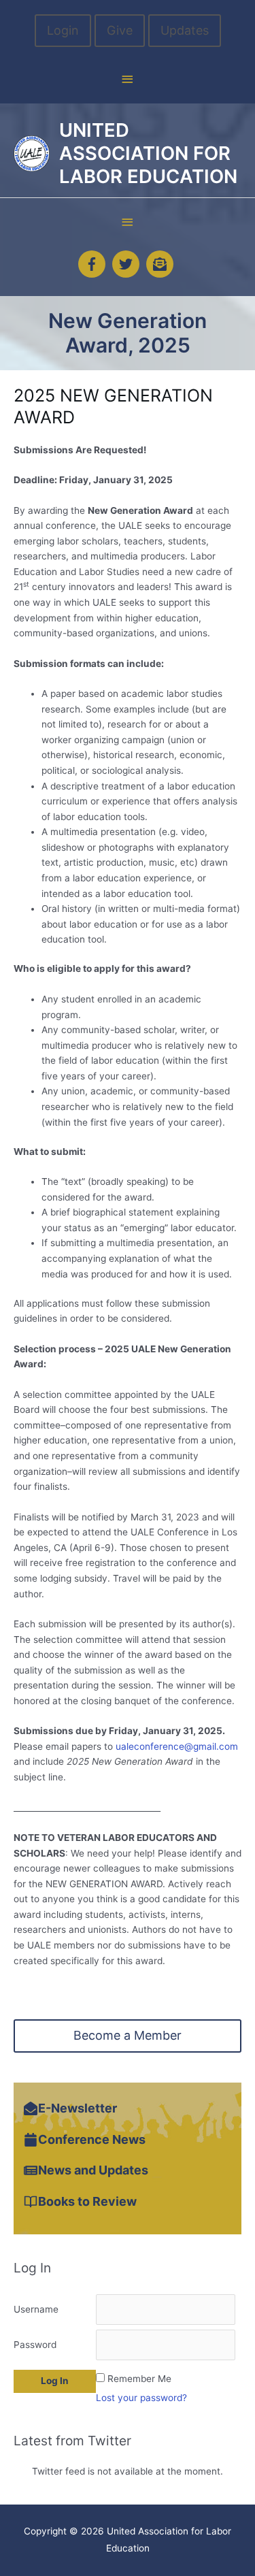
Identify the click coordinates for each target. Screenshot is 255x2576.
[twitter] (128, 264)
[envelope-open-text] (162, 264)
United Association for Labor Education (148, 153)
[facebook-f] (94, 264)
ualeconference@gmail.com (177, 1746)
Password (35, 2345)
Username (36, 2309)
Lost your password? (141, 2398)
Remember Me (139, 2379)
